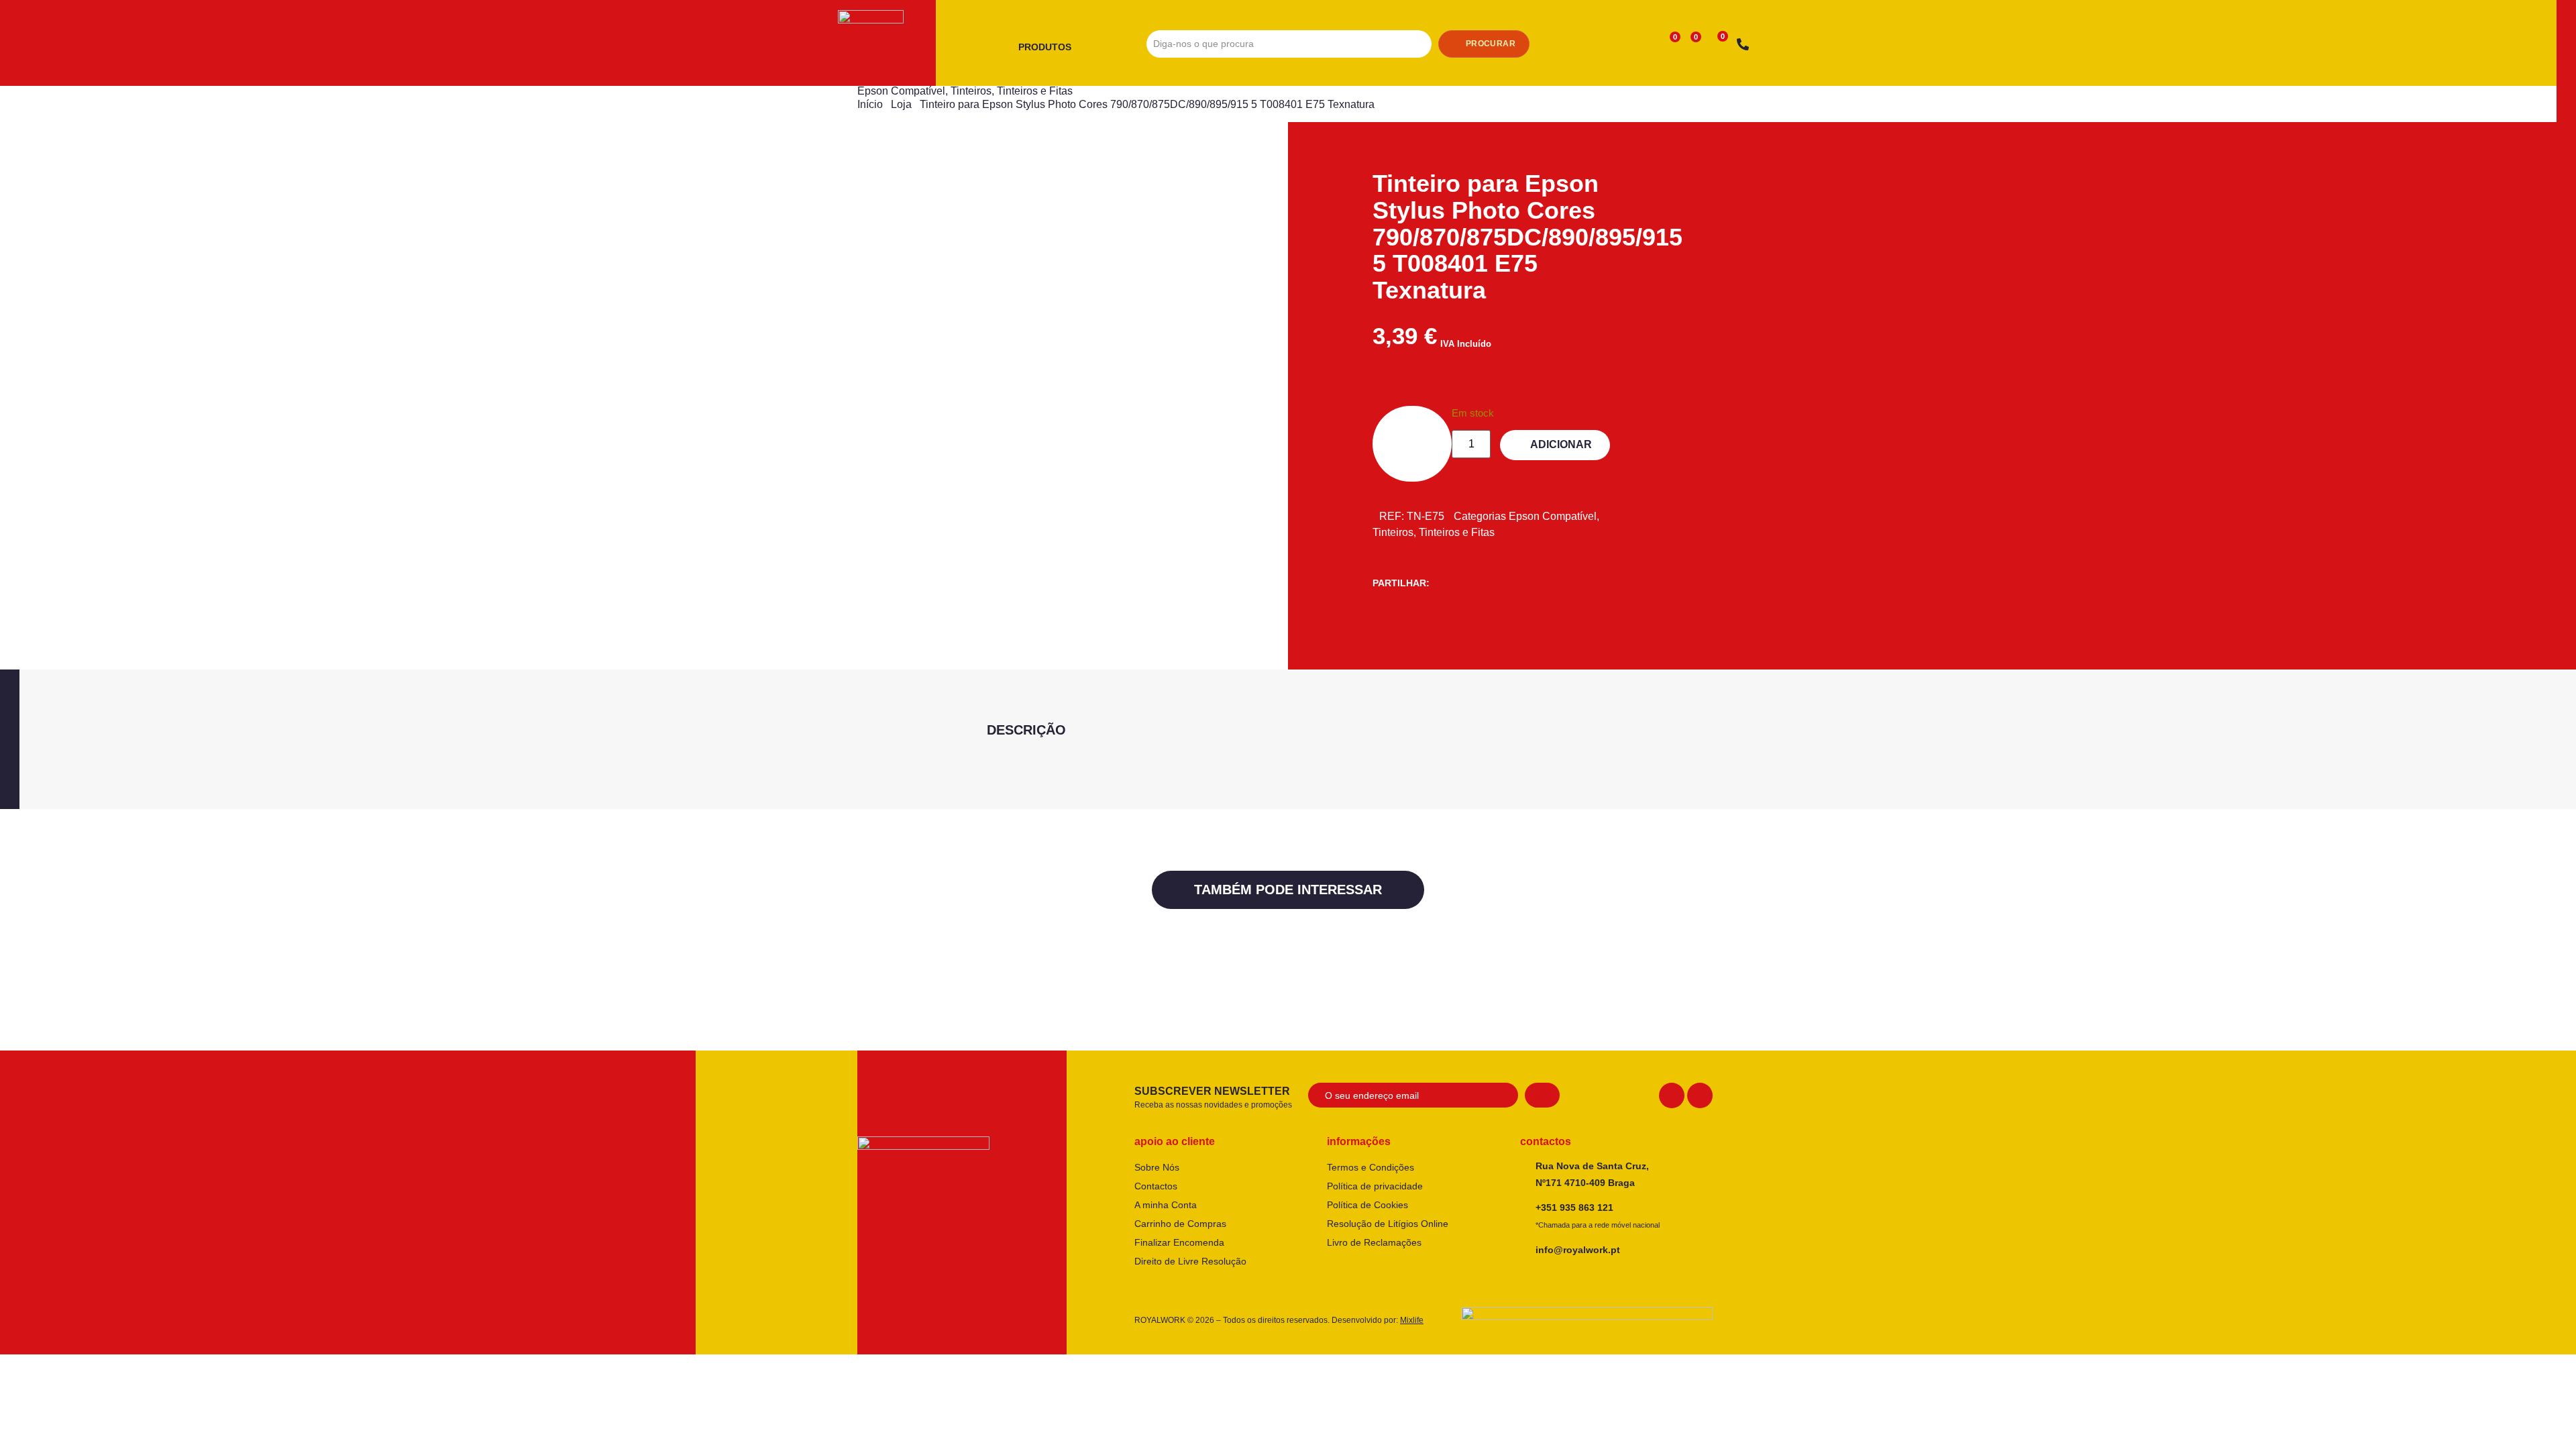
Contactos (1156, 1186)
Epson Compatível (901, 91)
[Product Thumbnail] (949, 182)
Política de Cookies (1367, 1205)
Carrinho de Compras (1180, 1224)
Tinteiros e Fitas (1035, 91)
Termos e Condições (1371, 1167)
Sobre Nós (1157, 1167)
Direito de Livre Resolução (1190, 1261)
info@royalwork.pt (1578, 1250)
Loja (901, 104)
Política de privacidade (1375, 1186)
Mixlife (1412, 1320)
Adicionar (1561, 444)
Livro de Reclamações (1374, 1242)
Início (870, 104)
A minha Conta (1166, 1205)
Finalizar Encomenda (1179, 1242)
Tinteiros (971, 91)
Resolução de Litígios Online (1388, 1224)
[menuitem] (1050, 48)
